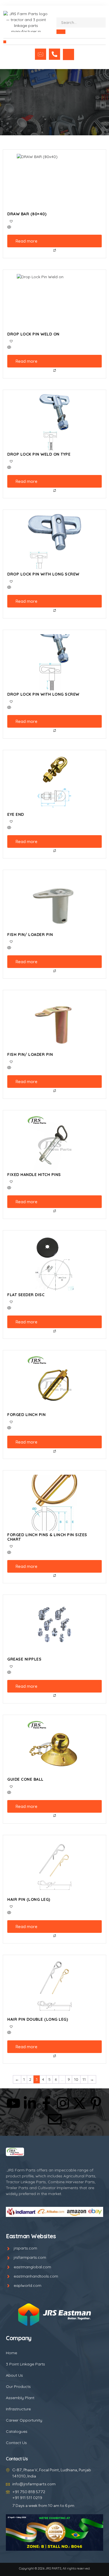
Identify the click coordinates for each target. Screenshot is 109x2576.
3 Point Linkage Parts (25, 2364)
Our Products (18, 2387)
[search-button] (61, 32)
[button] (5, 42)
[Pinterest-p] (96, 2103)
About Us (14, 2375)
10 (76, 2079)
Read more (27, 241)
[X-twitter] (79, 2103)
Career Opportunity (24, 2420)
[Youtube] (13, 2103)
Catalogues (17, 2431)
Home (11, 2353)
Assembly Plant (20, 2398)
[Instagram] (63, 2103)
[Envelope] (55, 2119)
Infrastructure (18, 2409)
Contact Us (16, 2443)
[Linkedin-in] (30, 2103)
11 (84, 2079)
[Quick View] (54, 228)
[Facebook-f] (46, 2103)
